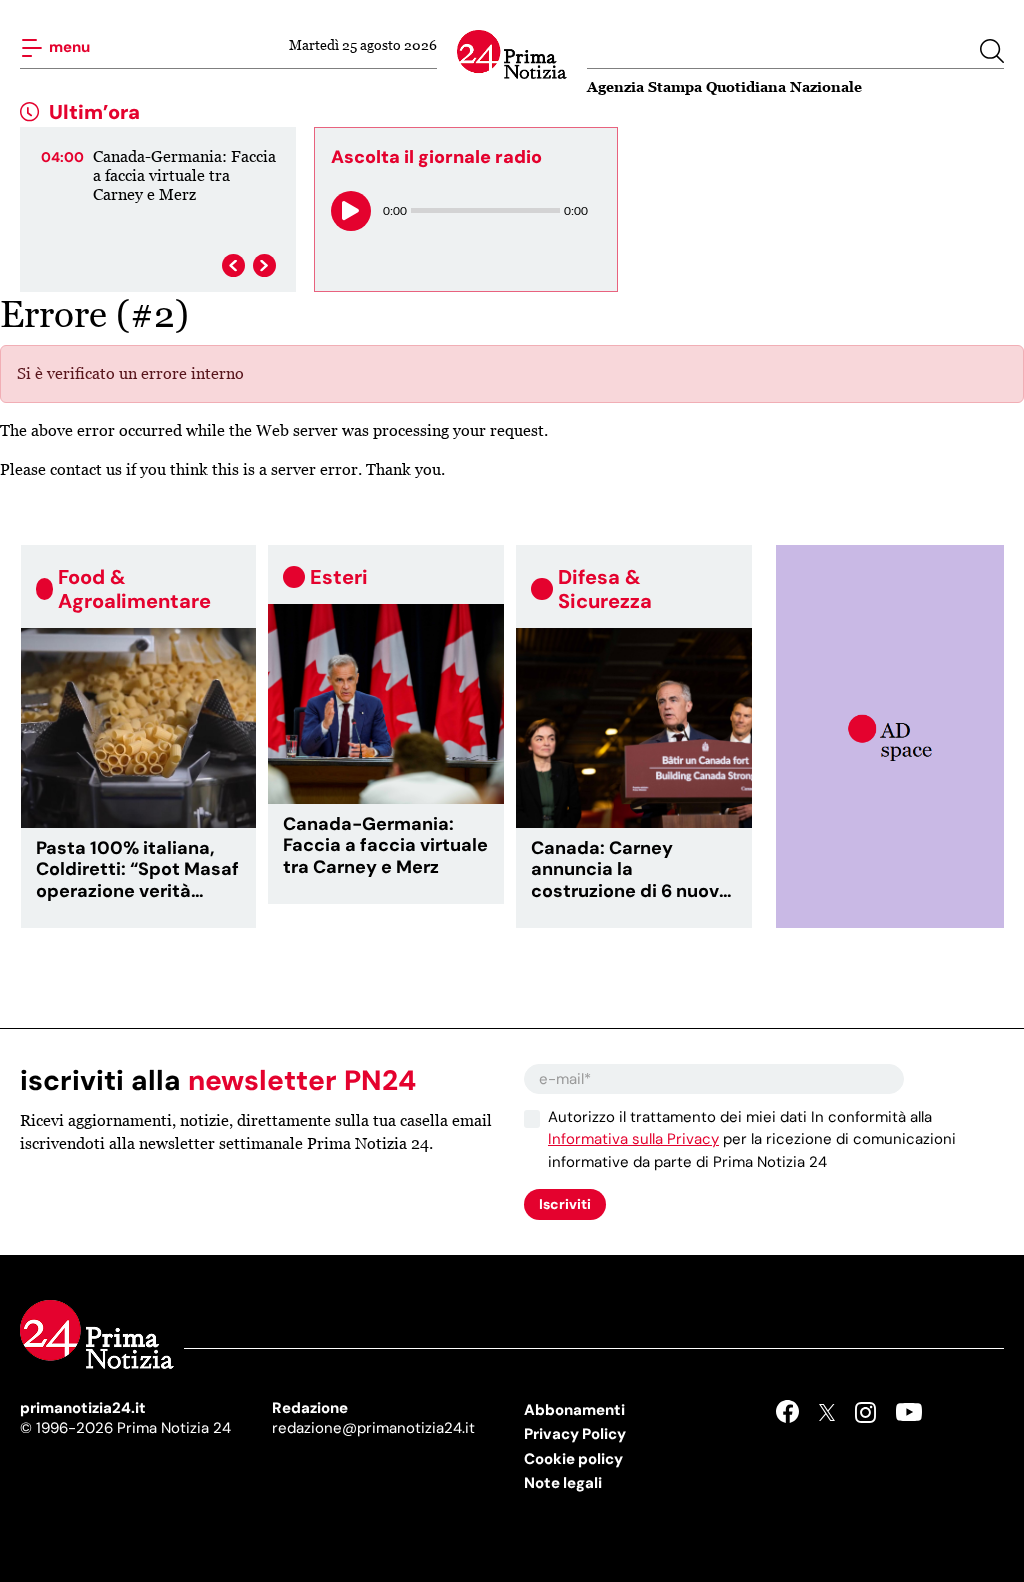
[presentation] (233, 265)
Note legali (563, 1483)
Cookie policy (573, 1459)
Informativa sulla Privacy (633, 1139)
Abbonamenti (574, 1410)
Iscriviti (565, 1204)
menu (68, 46)
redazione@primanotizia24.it (373, 1428)
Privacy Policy (575, 1434)
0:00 (395, 210)
